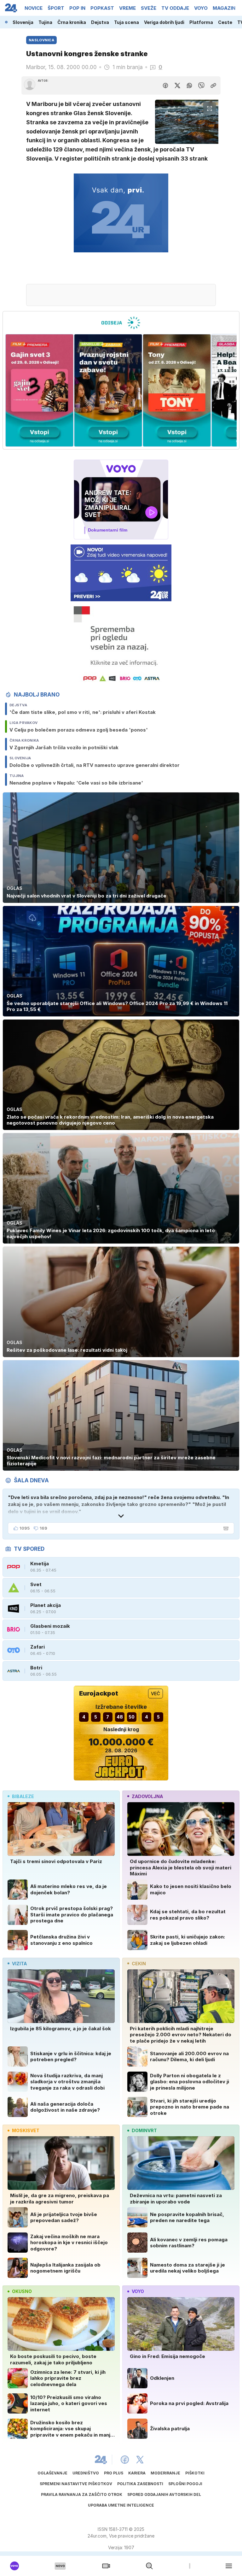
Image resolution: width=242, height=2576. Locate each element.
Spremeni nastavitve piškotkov (76, 2484)
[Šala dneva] (225, 1528)
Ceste (225, 22)
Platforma (201, 22)
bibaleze (23, 1796)
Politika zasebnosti (140, 2484)
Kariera (137, 2473)
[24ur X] (140, 2460)
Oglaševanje (52, 2473)
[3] (39, 391)
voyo (138, 2291)
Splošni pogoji (185, 2484)
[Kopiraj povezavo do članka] (213, 85)
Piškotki (195, 2473)
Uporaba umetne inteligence (121, 2505)
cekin (139, 1964)
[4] (108, 391)
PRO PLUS (114, 2473)
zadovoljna (147, 1796)
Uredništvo (86, 2473)
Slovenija (23, 22)
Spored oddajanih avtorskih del (164, 2494)
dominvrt (144, 2130)
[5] (177, 391)
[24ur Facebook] (125, 2460)
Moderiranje (165, 2473)
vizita (19, 1964)
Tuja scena (127, 22)
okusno (22, 2291)
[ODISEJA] (121, 323)
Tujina (45, 22)
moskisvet (26, 2130)
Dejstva (100, 22)
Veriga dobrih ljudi (164, 22)
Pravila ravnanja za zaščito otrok (82, 2494)
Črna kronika (72, 22)
